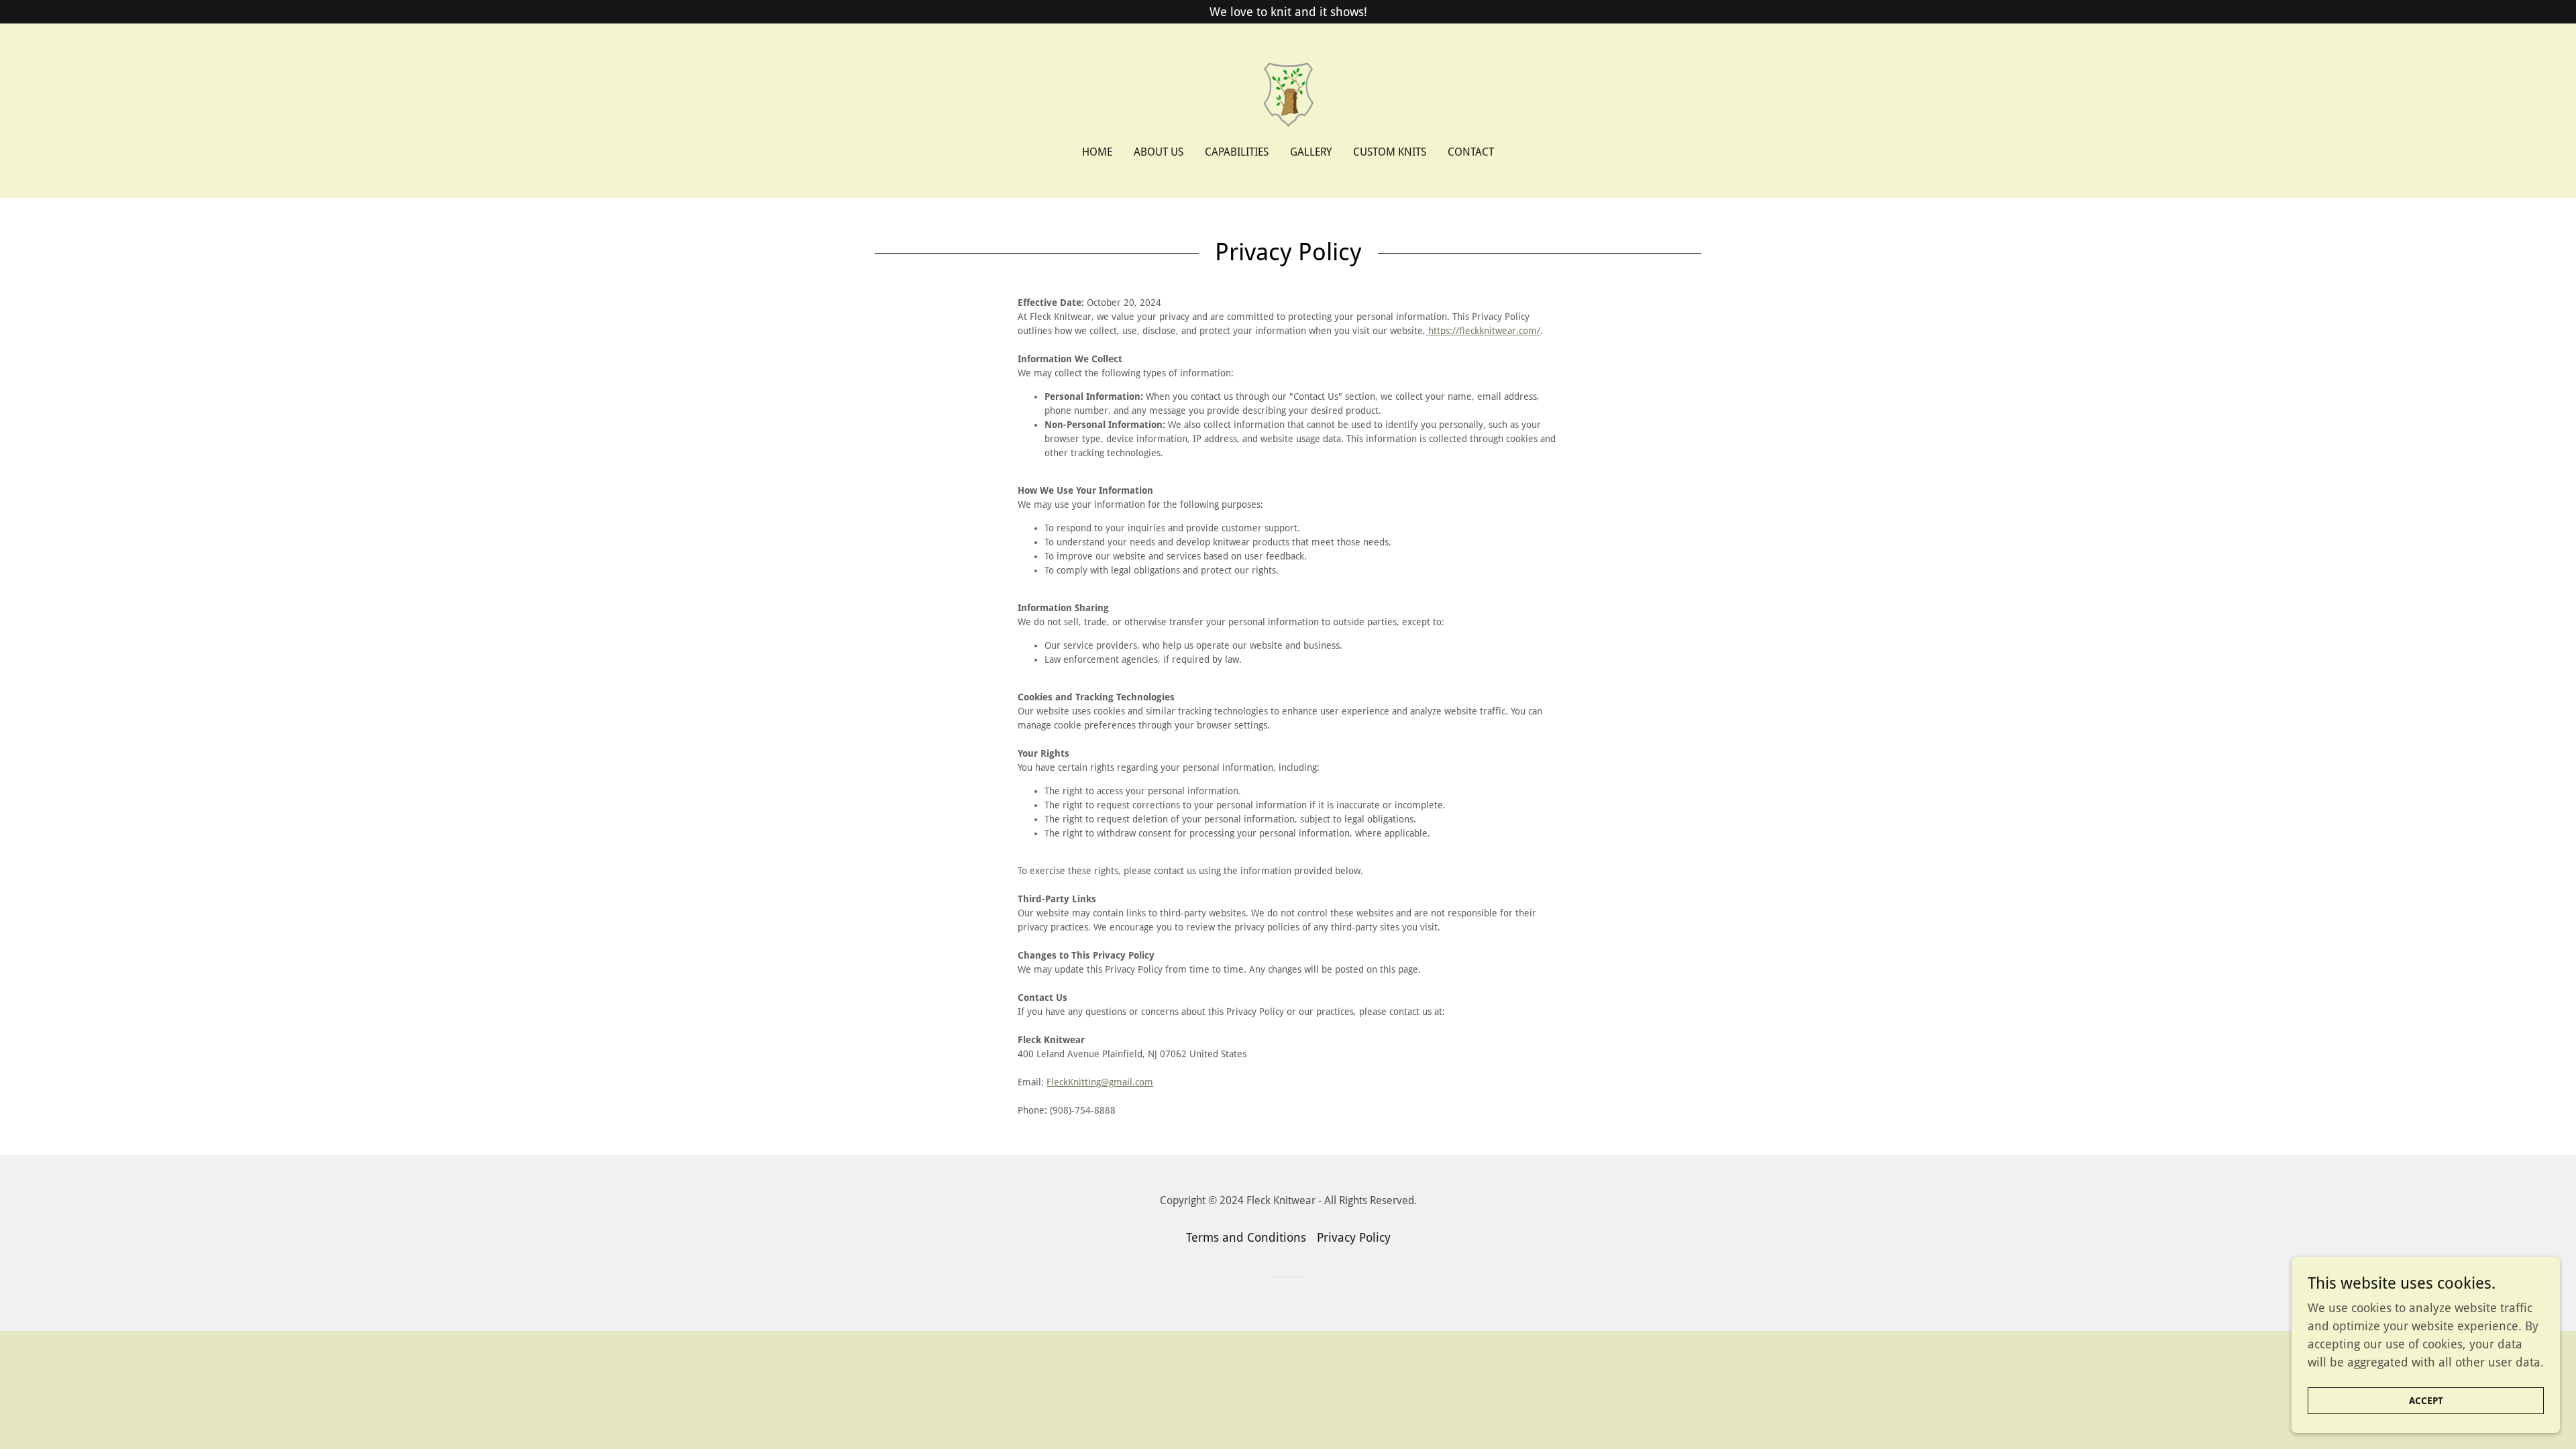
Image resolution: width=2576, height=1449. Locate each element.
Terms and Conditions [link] (1246, 1237)
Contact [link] (1471, 152)
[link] (1288, 94)
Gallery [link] (1311, 152)
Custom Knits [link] (1390, 152)
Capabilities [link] (1237, 152)
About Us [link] (1159, 152)
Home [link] (1097, 152)
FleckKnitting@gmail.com (1100, 1082)
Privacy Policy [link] (1354, 1237)
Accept (2426, 1401)
